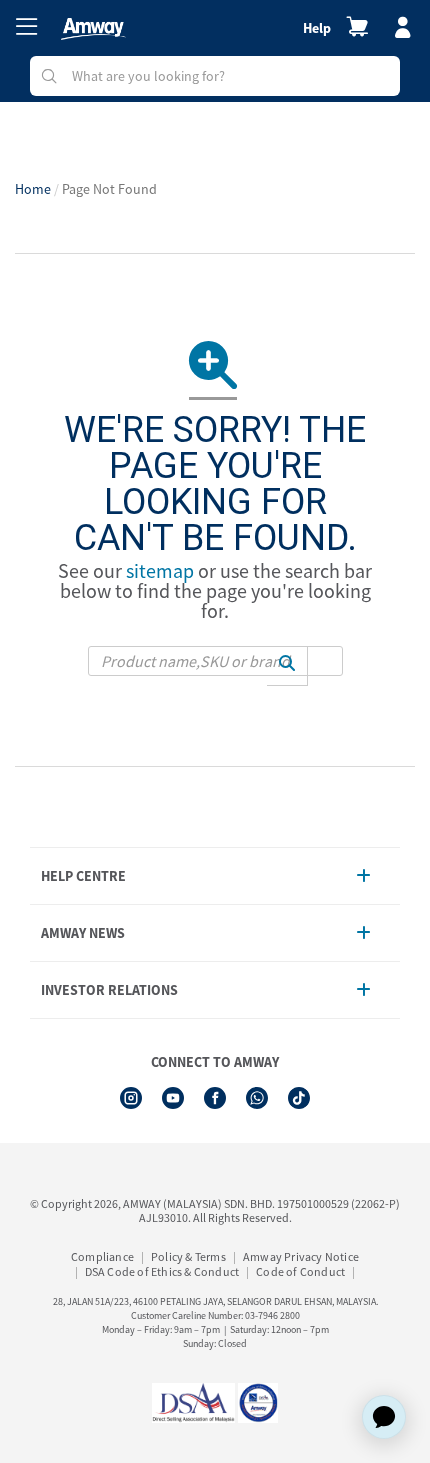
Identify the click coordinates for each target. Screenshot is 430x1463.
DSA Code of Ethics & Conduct (162, 1271)
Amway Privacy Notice (301, 1256)
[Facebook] (215, 1098)
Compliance (102, 1256)
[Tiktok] (299, 1098)
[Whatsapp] (257, 1098)
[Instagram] (131, 1098)
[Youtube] (173, 1098)
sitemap (160, 570)
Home (33, 189)
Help (317, 28)
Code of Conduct (300, 1271)
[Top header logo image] (93, 29)
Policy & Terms (188, 1256)
